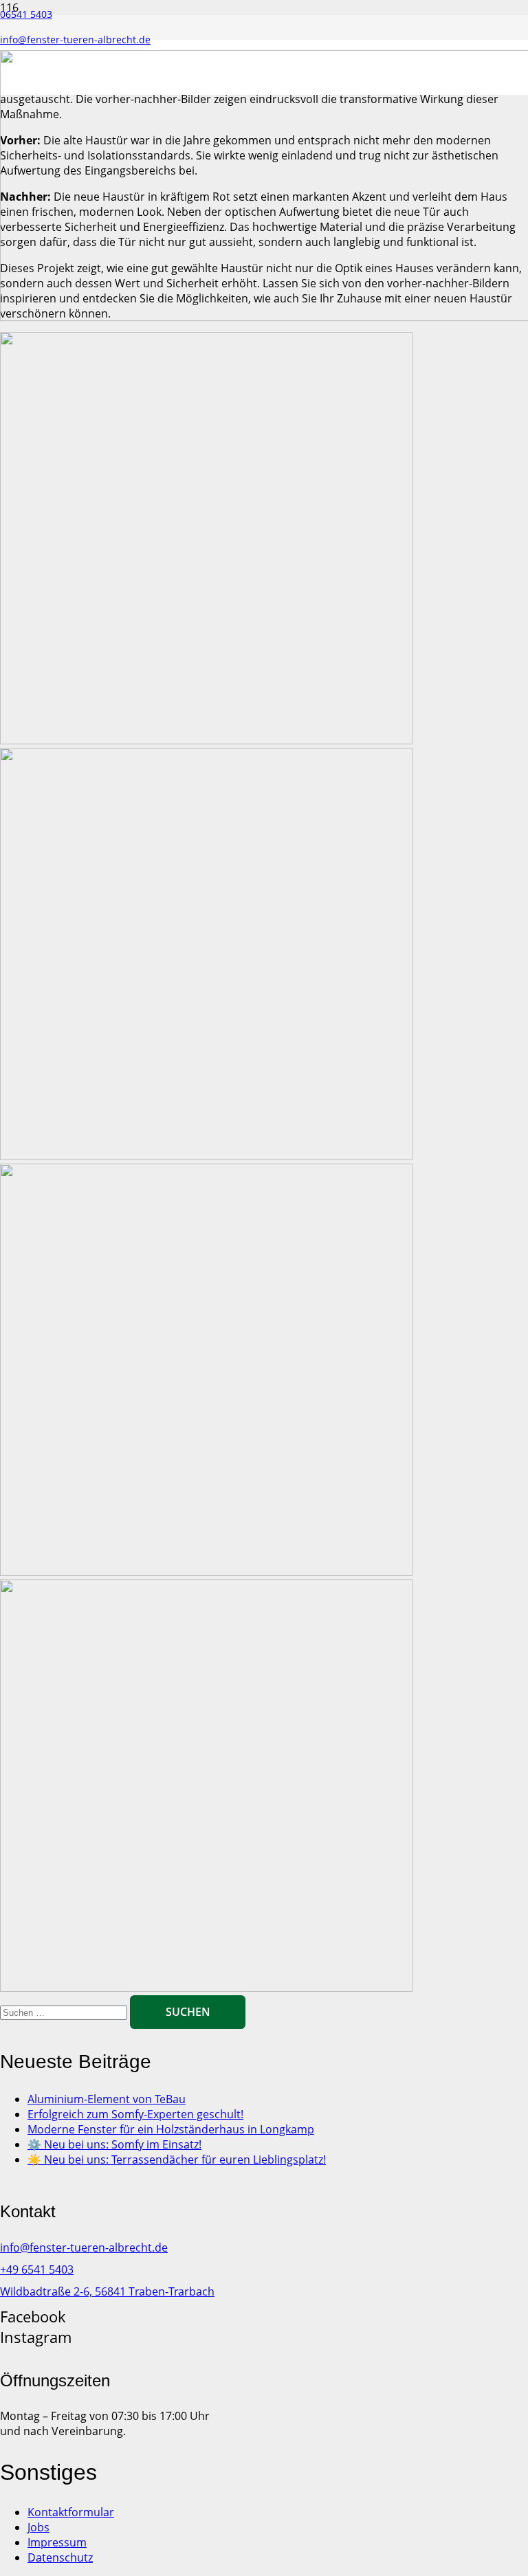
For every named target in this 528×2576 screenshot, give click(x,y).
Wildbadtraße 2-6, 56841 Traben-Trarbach (107, 2291)
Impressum (57, 2542)
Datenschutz (60, 2557)
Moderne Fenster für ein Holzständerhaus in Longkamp (171, 2129)
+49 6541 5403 (37, 2269)
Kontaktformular (71, 2512)
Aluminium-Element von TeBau (107, 2099)
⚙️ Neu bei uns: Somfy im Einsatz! (114, 2144)
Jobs (38, 2527)
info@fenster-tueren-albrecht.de (84, 2247)
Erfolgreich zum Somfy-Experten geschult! (135, 2114)
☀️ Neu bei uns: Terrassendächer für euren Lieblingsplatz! (177, 2159)
